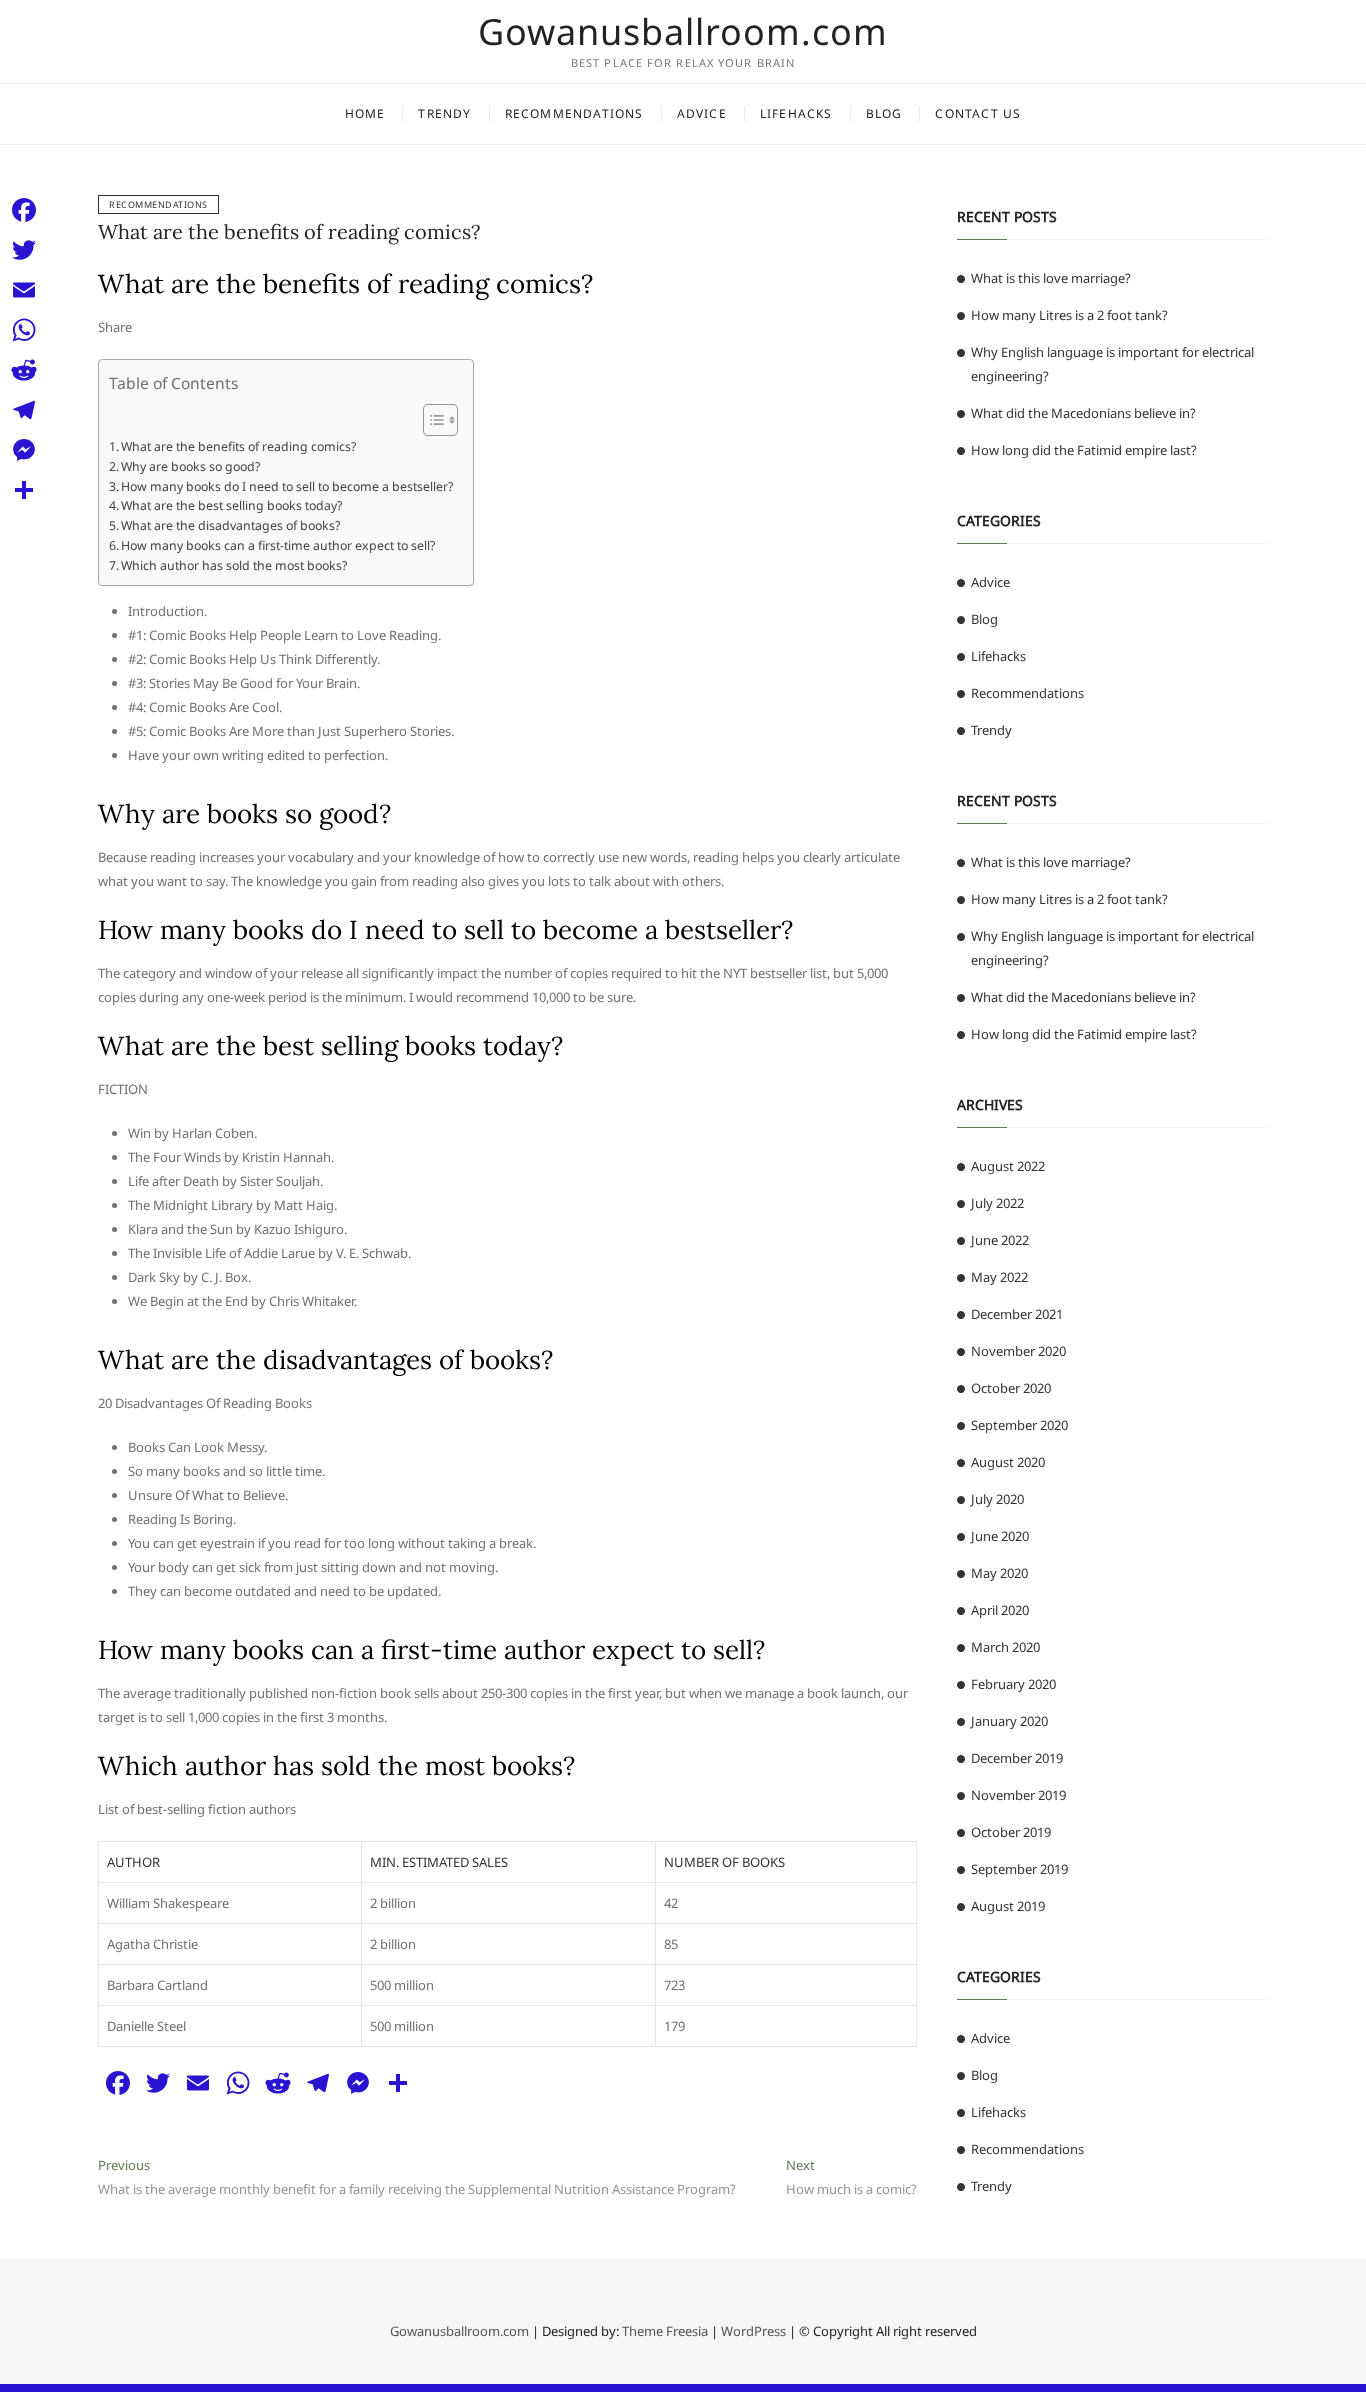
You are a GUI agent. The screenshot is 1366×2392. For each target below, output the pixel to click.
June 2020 (1000, 1536)
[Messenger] (24, 450)
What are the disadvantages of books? (230, 525)
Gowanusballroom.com (683, 32)
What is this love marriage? (1051, 278)
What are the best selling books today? (231, 505)
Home (365, 113)
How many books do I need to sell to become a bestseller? (287, 486)
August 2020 (1008, 1462)
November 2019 (1018, 1795)
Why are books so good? (190, 466)
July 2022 (997, 1203)
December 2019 (1017, 1758)
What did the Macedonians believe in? (1083, 413)
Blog (884, 113)
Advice (702, 113)
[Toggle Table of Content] (430, 420)
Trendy (444, 113)
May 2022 (999, 1277)
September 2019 (1019, 1869)
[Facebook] (24, 210)
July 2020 (997, 1499)
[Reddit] (24, 370)
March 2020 (1005, 1647)
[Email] (24, 290)
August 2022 (1008, 1166)
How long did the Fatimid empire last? (1084, 450)
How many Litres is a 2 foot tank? (1069, 315)
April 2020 (1000, 1610)
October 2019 (1011, 1832)
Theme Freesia (665, 2331)
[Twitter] (24, 250)
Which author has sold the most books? (234, 565)
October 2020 (1011, 1388)
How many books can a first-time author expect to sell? (278, 545)
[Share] (24, 490)
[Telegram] (24, 410)
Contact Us (978, 113)
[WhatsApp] (24, 330)
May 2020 (999, 1573)
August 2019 (1008, 1906)
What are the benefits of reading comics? (289, 231)
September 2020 (1019, 1425)
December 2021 (1017, 1314)
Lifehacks (796, 113)
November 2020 (1018, 1351)
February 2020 (1013, 1684)
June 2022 (1000, 1240)
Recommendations (574, 113)
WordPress (753, 2331)
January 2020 (1009, 1721)
